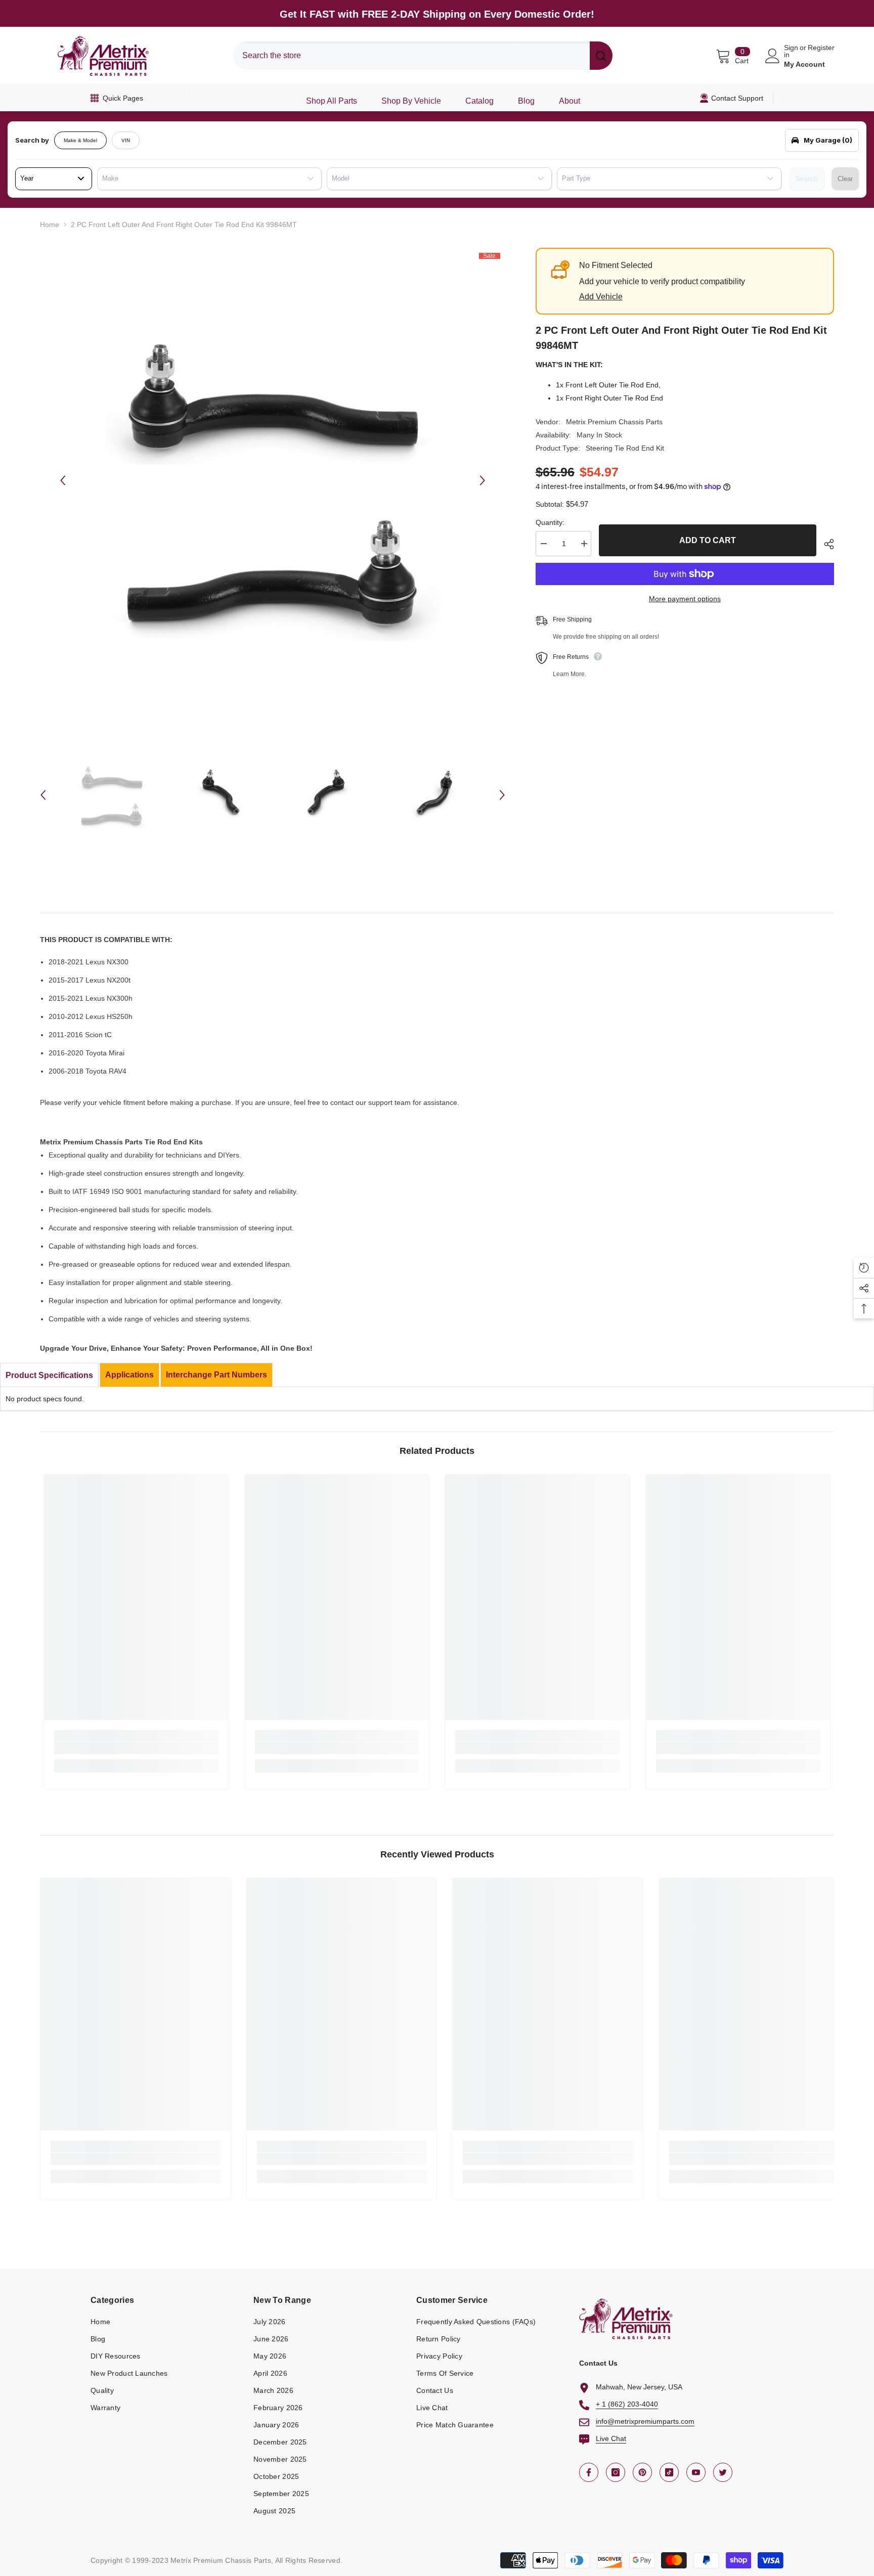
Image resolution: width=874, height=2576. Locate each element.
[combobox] (411, 56)
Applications (129, 1375)
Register (821, 48)
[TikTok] (669, 2472)
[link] (136, 1748)
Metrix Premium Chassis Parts (614, 422)
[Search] (423, 56)
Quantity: (550, 522)
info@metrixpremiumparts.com (645, 2421)
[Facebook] (589, 2472)
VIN (126, 140)
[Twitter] (723, 2472)
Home (50, 225)
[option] (273, 480)
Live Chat (611, 2438)
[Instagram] (616, 2472)
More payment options (685, 599)
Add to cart (708, 540)
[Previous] (63, 480)
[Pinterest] (642, 2472)
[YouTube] (696, 2472)
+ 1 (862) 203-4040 (627, 2404)
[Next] (483, 480)
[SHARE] (825, 544)
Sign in (791, 51)
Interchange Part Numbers (216, 1375)
